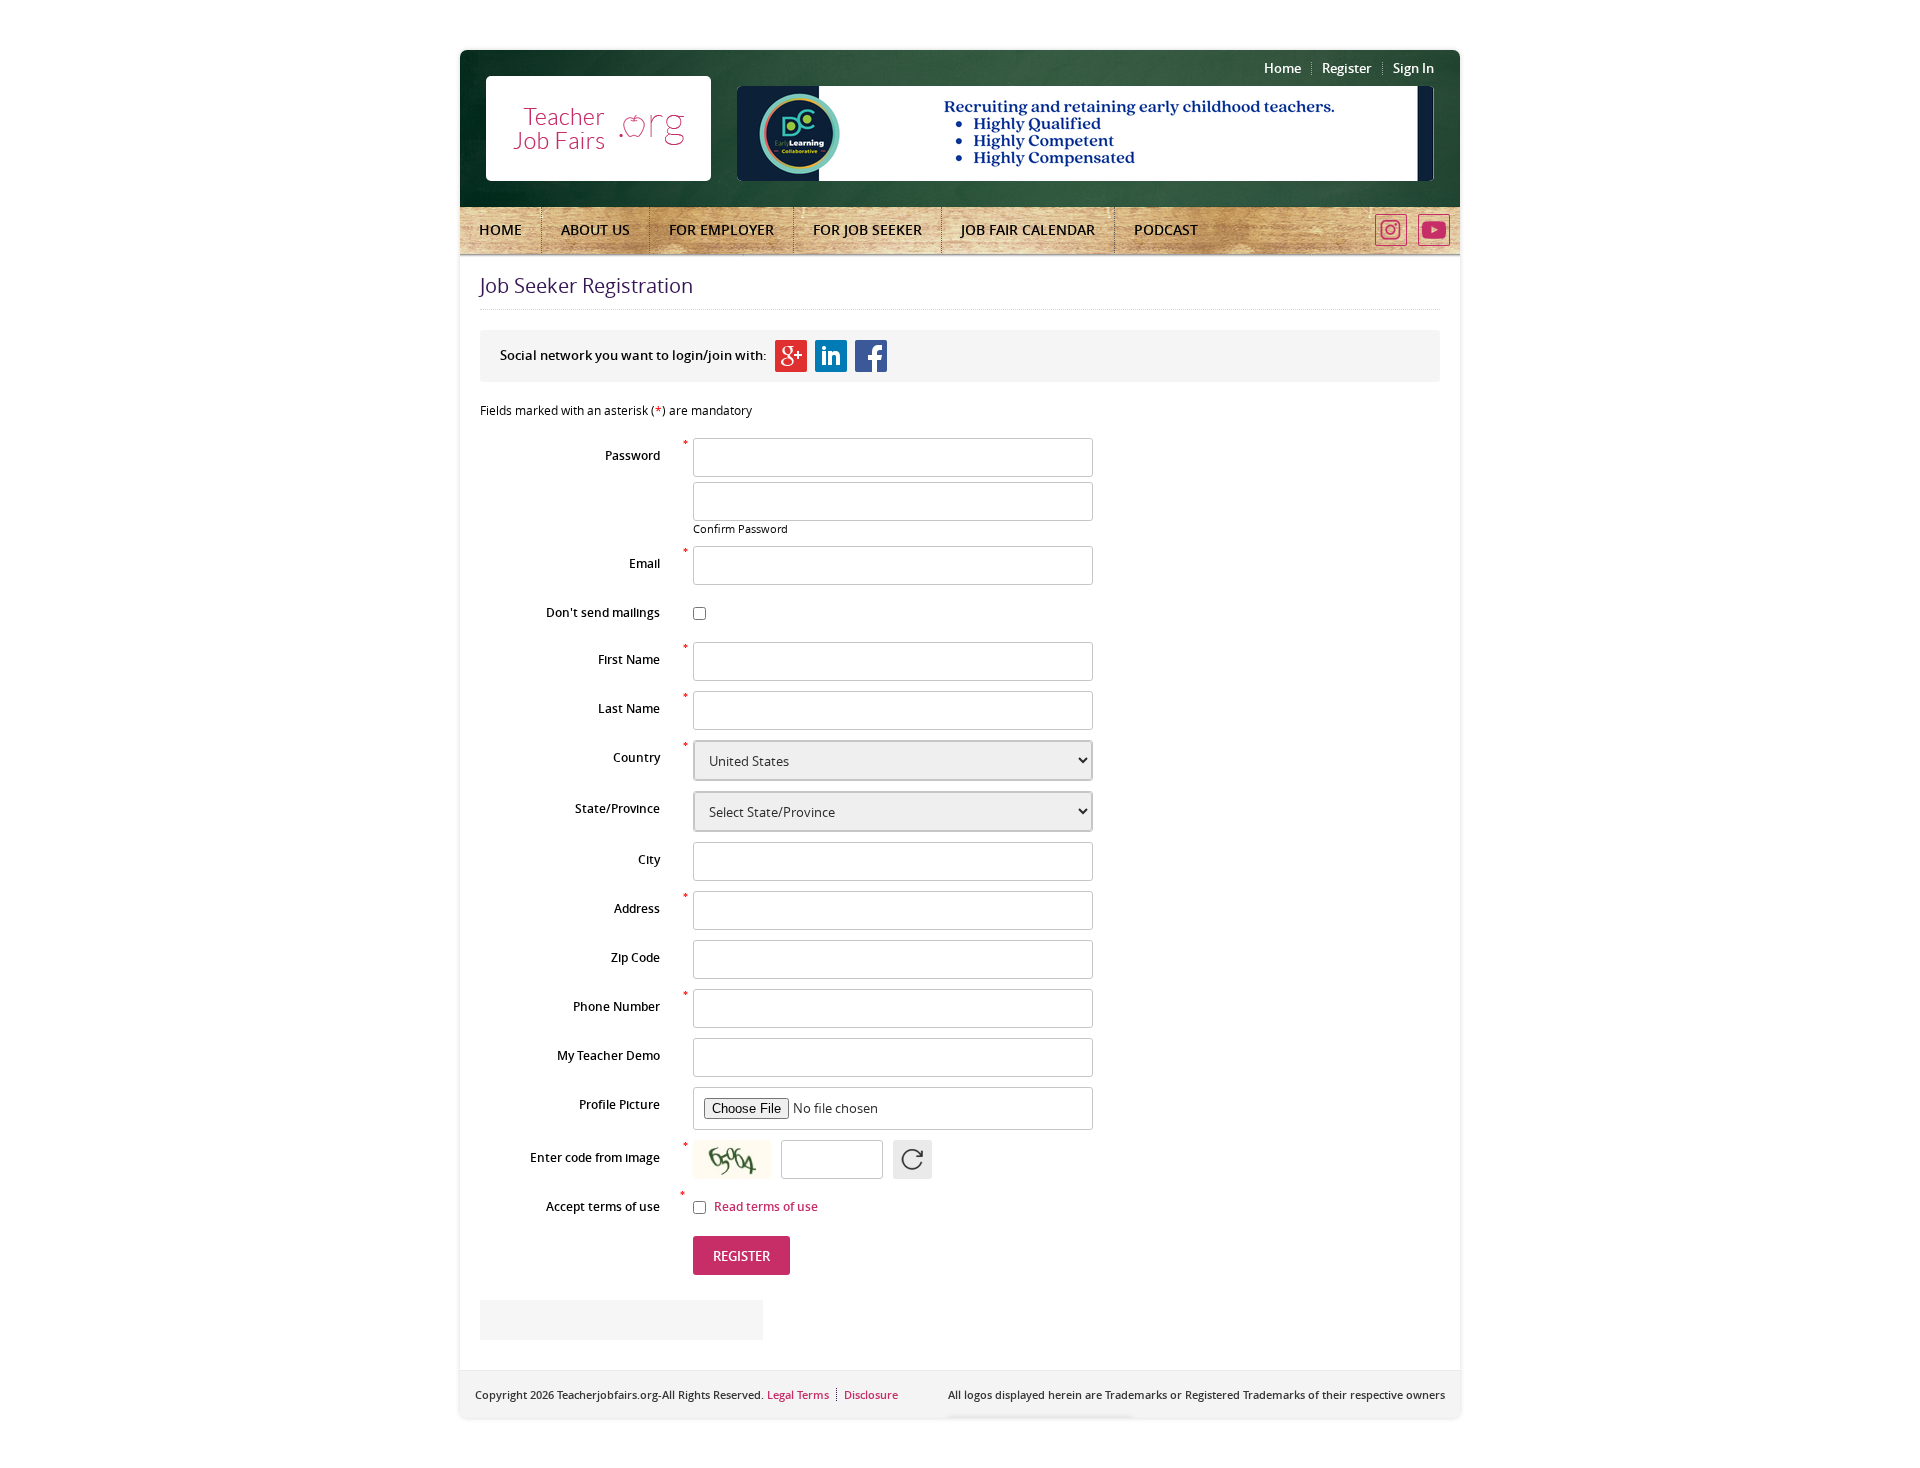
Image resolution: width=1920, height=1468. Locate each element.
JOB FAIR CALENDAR (1028, 229)
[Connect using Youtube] (1434, 230)
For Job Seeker (867, 229)
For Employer (721, 229)
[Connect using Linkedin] (831, 356)
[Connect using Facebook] (871, 356)
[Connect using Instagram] (1391, 230)
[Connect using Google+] (791, 356)
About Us (595, 229)
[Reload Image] (912, 1159)
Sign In (1413, 68)
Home (1282, 68)
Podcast (1166, 229)
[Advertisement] (1290, 718)
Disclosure (871, 1394)
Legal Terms (798, 1394)
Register (1347, 68)
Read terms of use (766, 1206)
